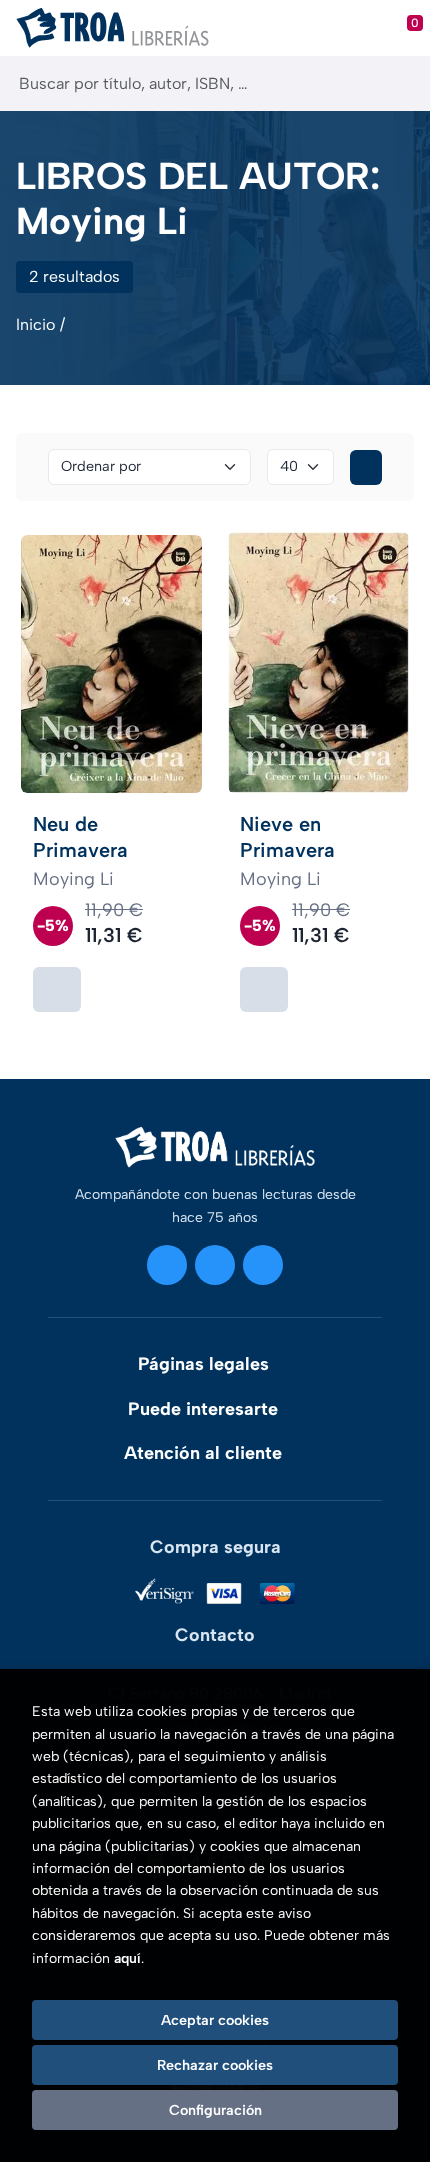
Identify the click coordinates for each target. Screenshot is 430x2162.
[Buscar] (397, 83)
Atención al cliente (203, 1453)
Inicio (35, 324)
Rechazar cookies (215, 2065)
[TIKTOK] (263, 1265)
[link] (57, 989)
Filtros (366, 467)
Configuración (215, 2110)
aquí (127, 1958)
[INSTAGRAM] (167, 1265)
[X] (215, 1265)
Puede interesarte (203, 1409)
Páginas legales (203, 1364)
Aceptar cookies (215, 2020)
